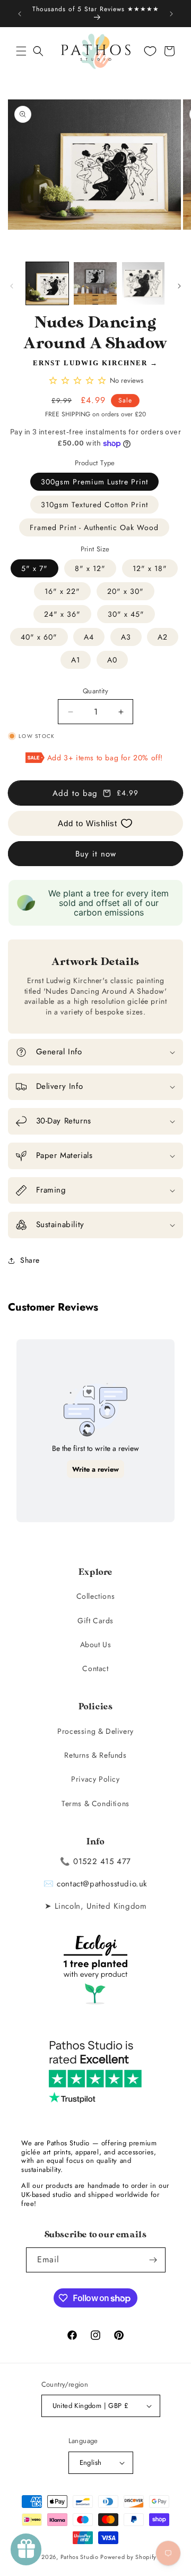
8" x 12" (90, 568)
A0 (112, 660)
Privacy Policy (95, 1779)
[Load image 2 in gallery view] (95, 283)
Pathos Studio (80, 2557)
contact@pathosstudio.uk (102, 1884)
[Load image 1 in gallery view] (47, 283)
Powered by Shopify (128, 2557)
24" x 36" (62, 614)
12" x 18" (150, 568)
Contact (95, 1668)
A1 (76, 660)
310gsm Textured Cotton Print (94, 505)
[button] (21, 51)
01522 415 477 (102, 1861)
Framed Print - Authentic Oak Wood (94, 527)
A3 (126, 637)
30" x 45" (126, 614)
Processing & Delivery (95, 1731)
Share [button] (30, 1260)
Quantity (95, 691)
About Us (96, 1644)
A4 (89, 637)
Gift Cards (95, 1621)
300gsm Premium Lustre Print (94, 482)
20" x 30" (125, 591)
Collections (96, 1596)
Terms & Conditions (95, 1803)
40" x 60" (39, 637)
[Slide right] (179, 286)
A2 (163, 637)
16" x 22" (62, 591)
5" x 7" (34, 568)
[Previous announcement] (20, 14)
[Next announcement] (171, 14)
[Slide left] (12, 286)
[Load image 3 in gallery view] (143, 283)
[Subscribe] (153, 2260)
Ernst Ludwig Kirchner (90, 363)
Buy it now (96, 854)
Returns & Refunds (95, 1755)
